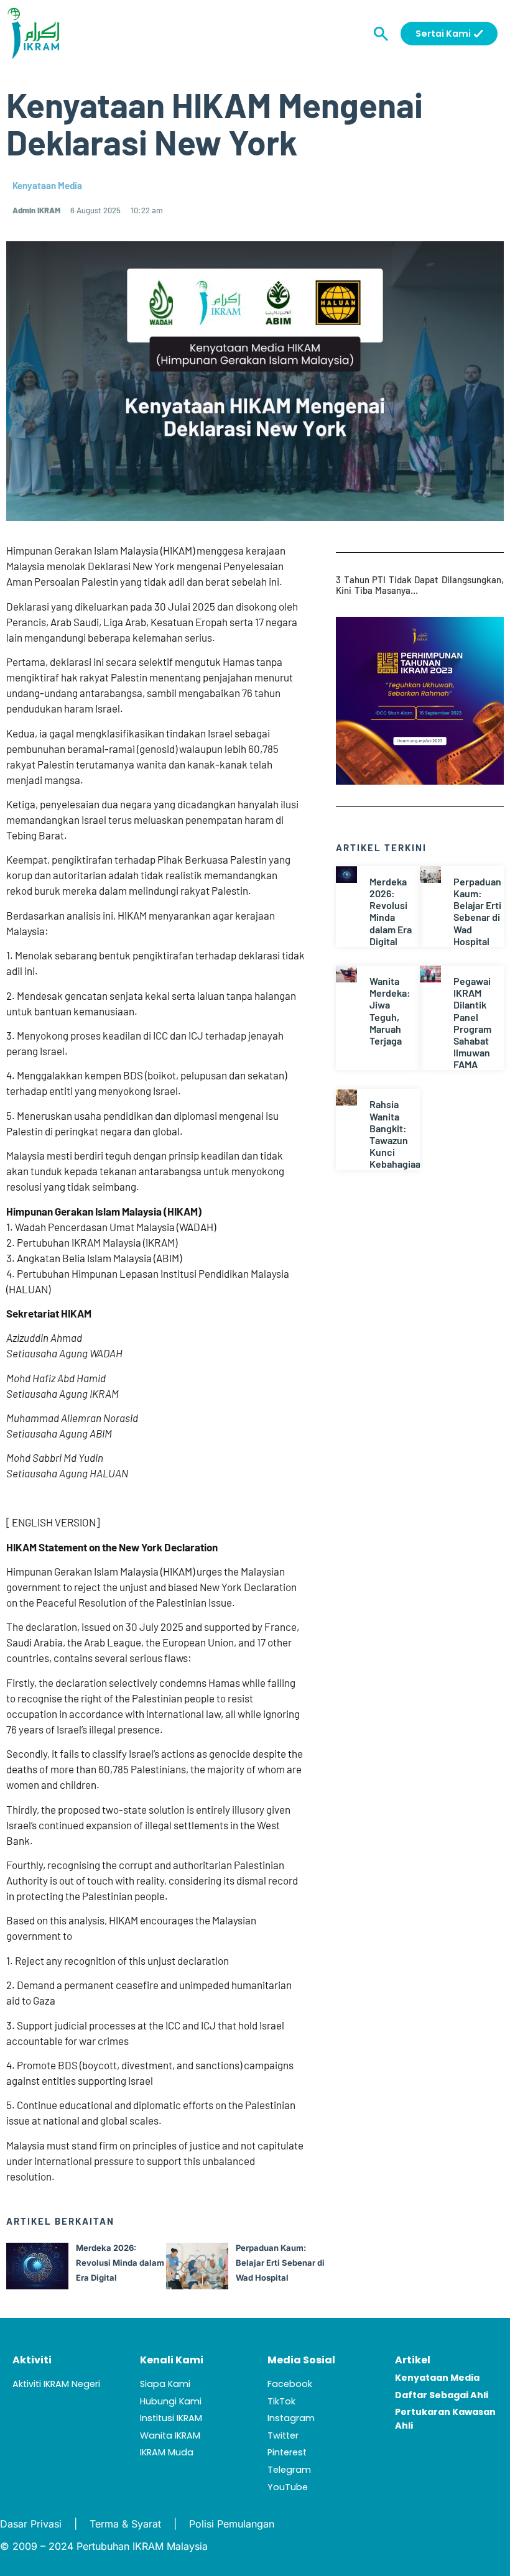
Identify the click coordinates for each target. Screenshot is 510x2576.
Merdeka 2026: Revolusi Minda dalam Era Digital (391, 911)
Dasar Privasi (31, 2524)
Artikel (413, 2360)
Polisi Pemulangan (232, 2524)
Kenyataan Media (47, 185)
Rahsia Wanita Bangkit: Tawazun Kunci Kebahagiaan (398, 1134)
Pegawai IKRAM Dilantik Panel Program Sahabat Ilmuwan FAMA (472, 1023)
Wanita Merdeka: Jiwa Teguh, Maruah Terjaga (390, 1011)
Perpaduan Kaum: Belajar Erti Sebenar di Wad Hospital (477, 911)
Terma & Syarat (125, 2524)
